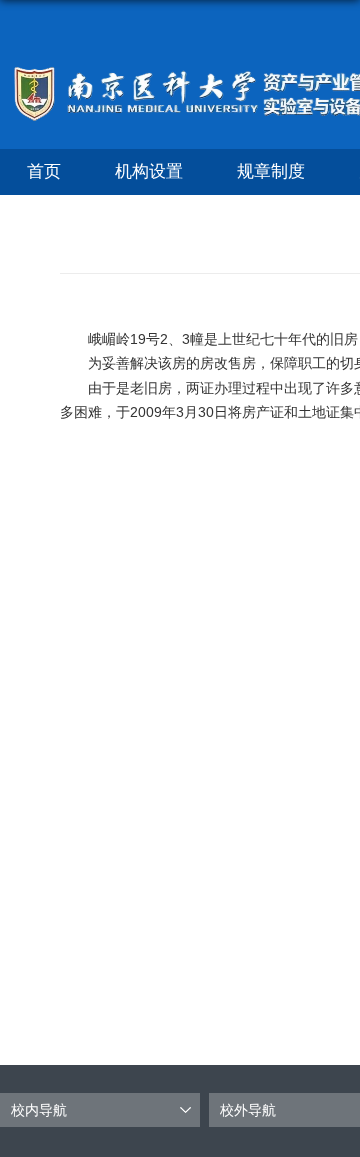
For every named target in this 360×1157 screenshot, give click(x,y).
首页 (44, 171)
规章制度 (271, 171)
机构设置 (149, 171)
